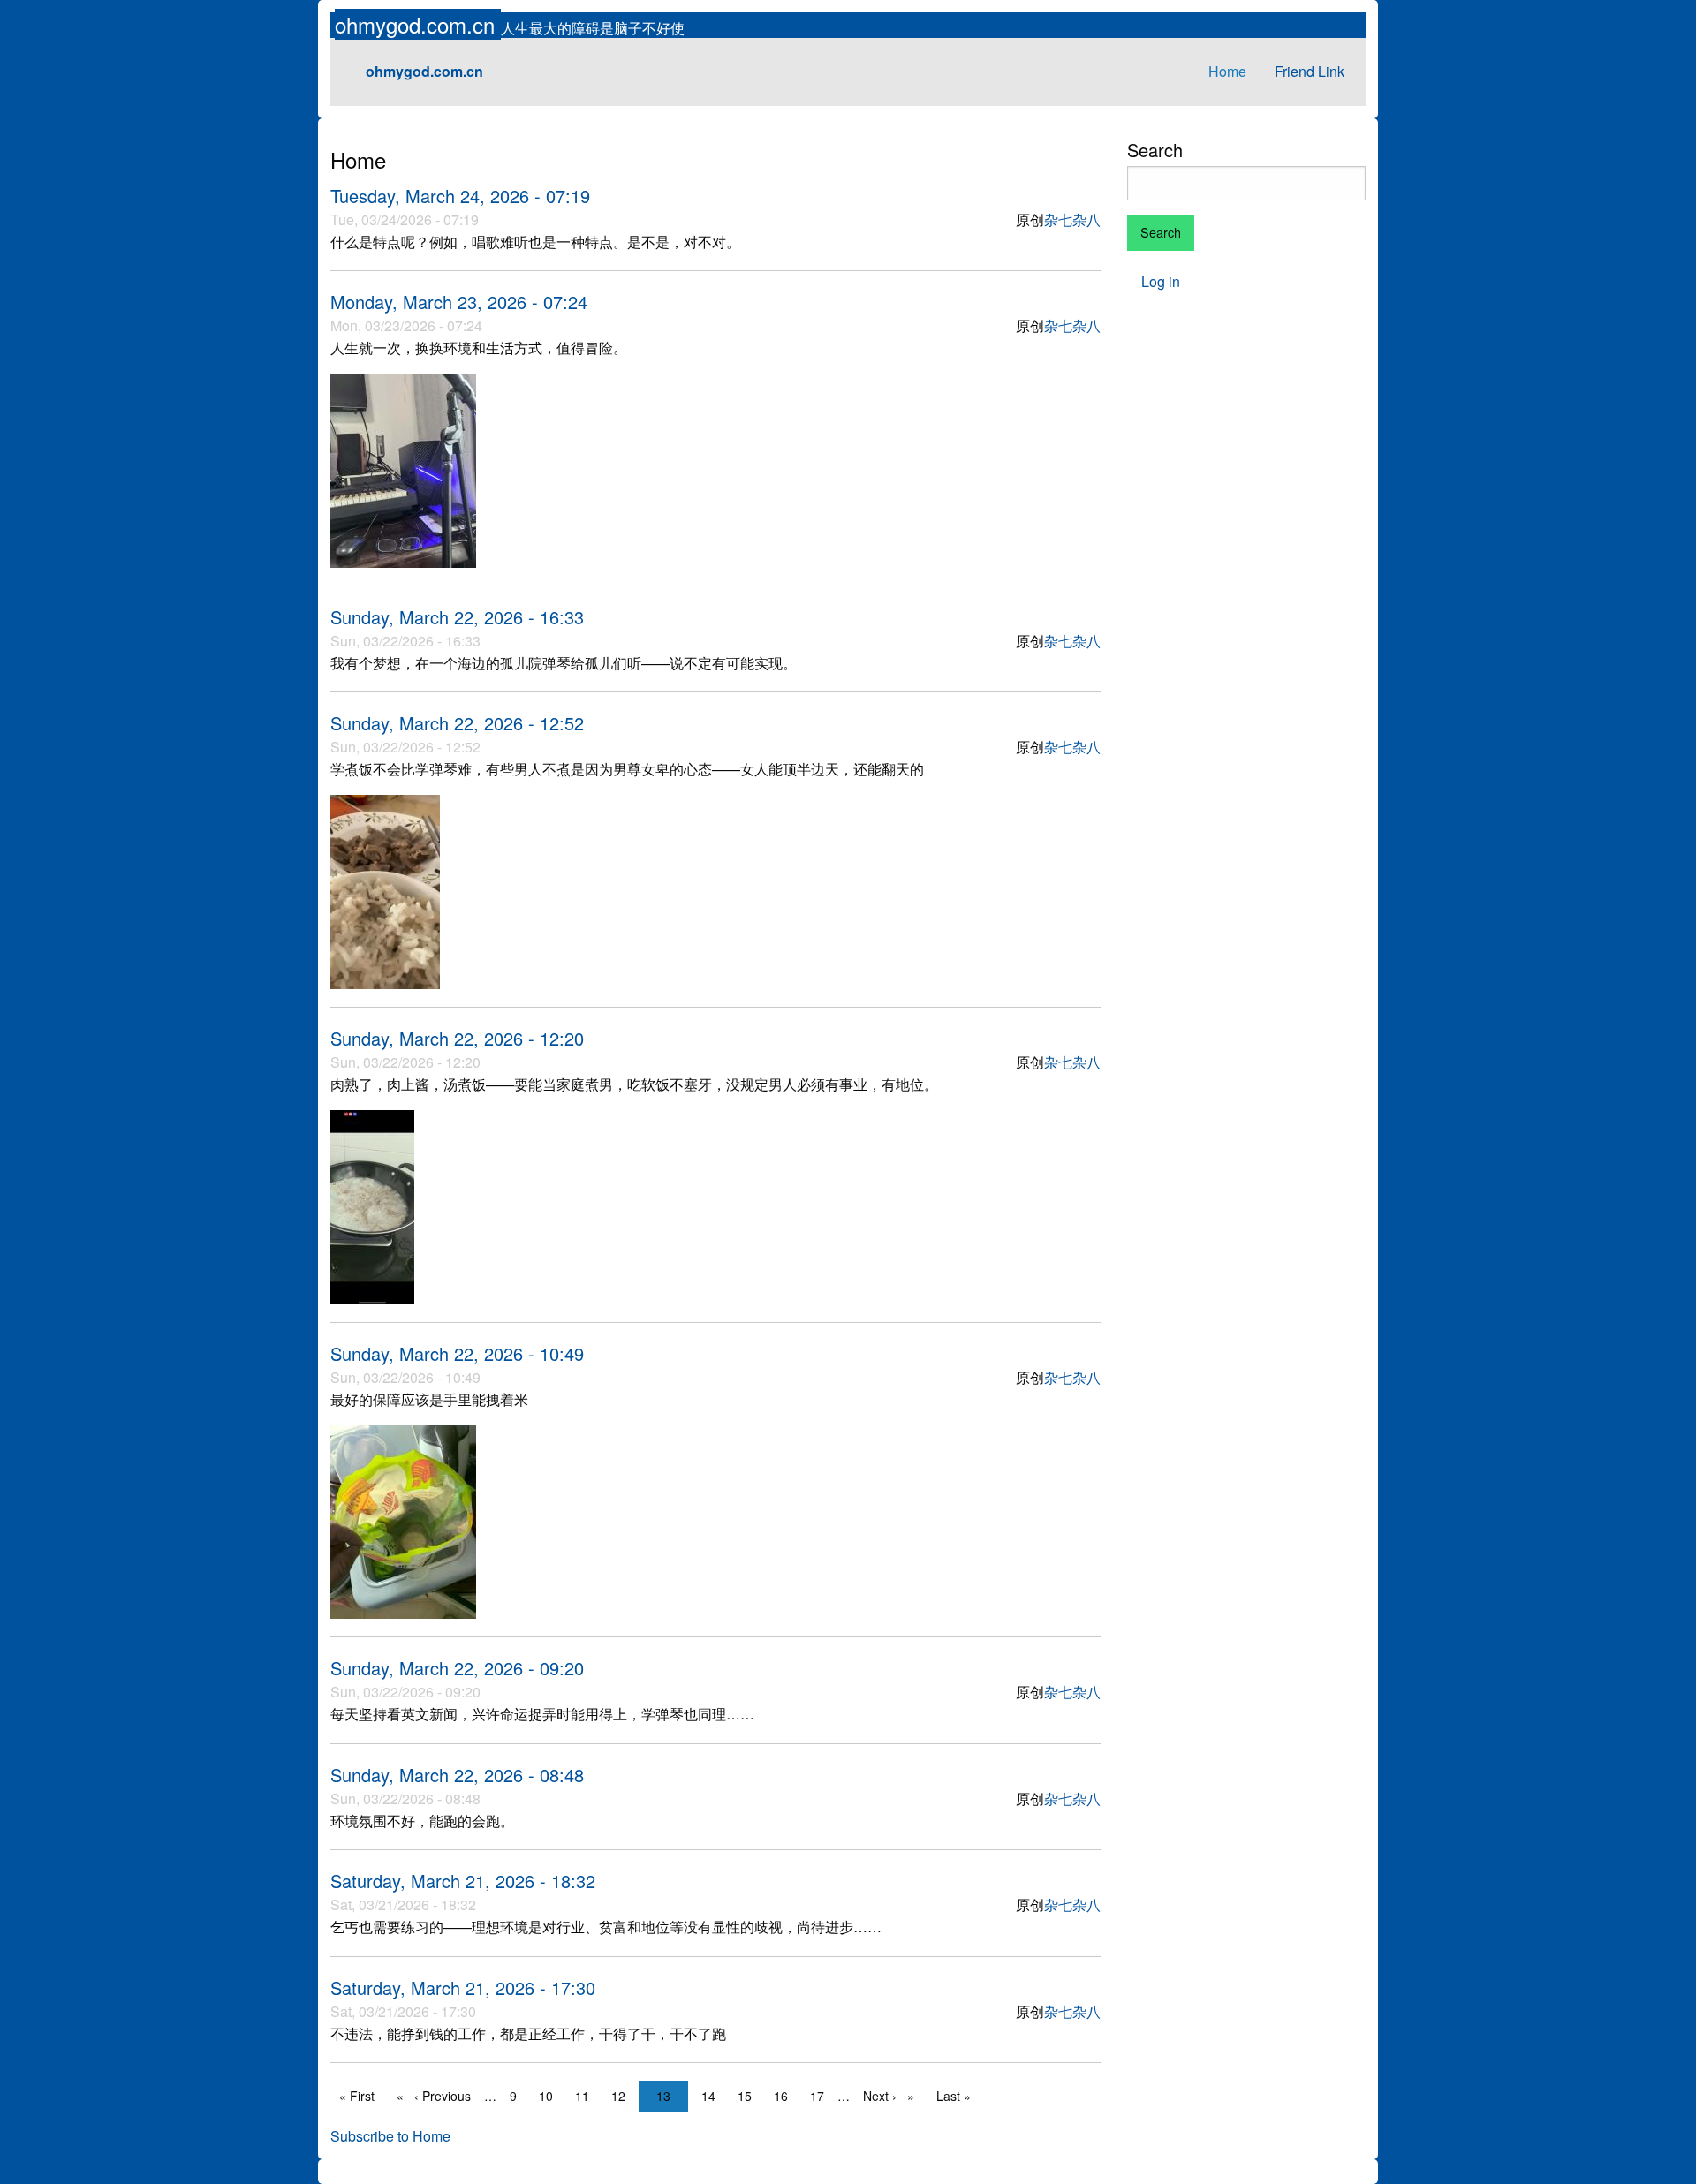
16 (785, 2096)
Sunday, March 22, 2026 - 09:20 (457, 1668)
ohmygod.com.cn (418, 24)
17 (821, 2096)
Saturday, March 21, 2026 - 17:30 (463, 1988)
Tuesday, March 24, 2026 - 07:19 (460, 196)
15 (749, 2096)
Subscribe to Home (390, 2136)
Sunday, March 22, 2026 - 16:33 (457, 617)
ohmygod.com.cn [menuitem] (424, 71)
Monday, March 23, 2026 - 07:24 (459, 302)
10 (550, 2096)
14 (713, 2096)
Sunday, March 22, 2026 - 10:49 (457, 1353)
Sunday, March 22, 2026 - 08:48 (457, 1775)
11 (587, 2096)
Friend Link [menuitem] (1310, 71)
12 (623, 2096)
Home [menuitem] (1227, 71)
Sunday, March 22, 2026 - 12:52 (457, 723)
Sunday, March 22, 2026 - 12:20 (457, 1038)
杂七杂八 (1072, 219)
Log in (1161, 281)
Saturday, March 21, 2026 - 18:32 (463, 1881)
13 (668, 2096)
